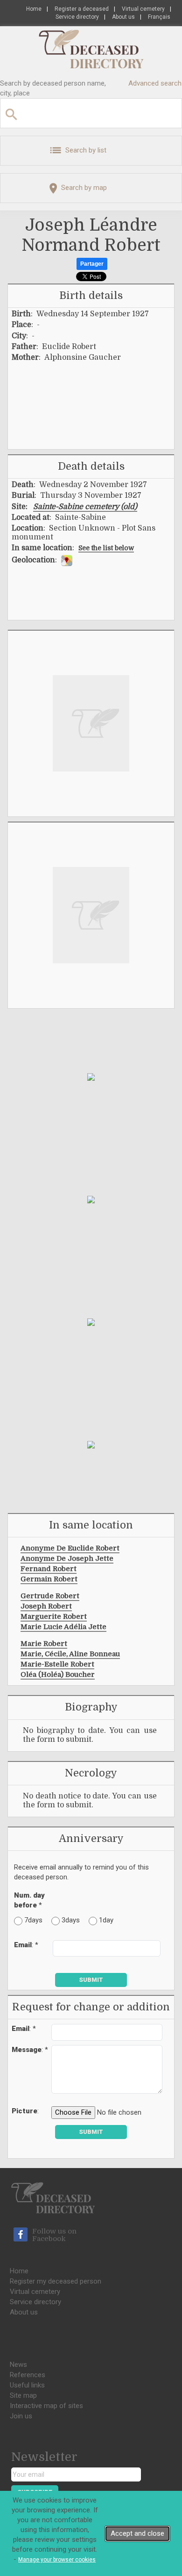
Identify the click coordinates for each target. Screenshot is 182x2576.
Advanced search (155, 83)
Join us (21, 2416)
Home (34, 9)
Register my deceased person (56, 2281)
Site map (23, 2395)
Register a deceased (82, 9)
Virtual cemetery (143, 9)
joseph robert (46, 1606)
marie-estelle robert (57, 1664)
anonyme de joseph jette (67, 1558)
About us (123, 17)
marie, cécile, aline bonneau (70, 1654)
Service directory (77, 17)
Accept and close (137, 2533)
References (28, 2375)
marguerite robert (54, 1616)
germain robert (49, 1579)
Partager (92, 264)
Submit (91, 1980)
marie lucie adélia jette (63, 1627)
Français (159, 17)
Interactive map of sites (46, 2406)
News (18, 2365)
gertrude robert (50, 1596)
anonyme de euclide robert (70, 1548)
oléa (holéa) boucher (58, 1674)
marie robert (44, 1644)
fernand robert (49, 1569)
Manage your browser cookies (57, 2560)
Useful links (27, 2385)
